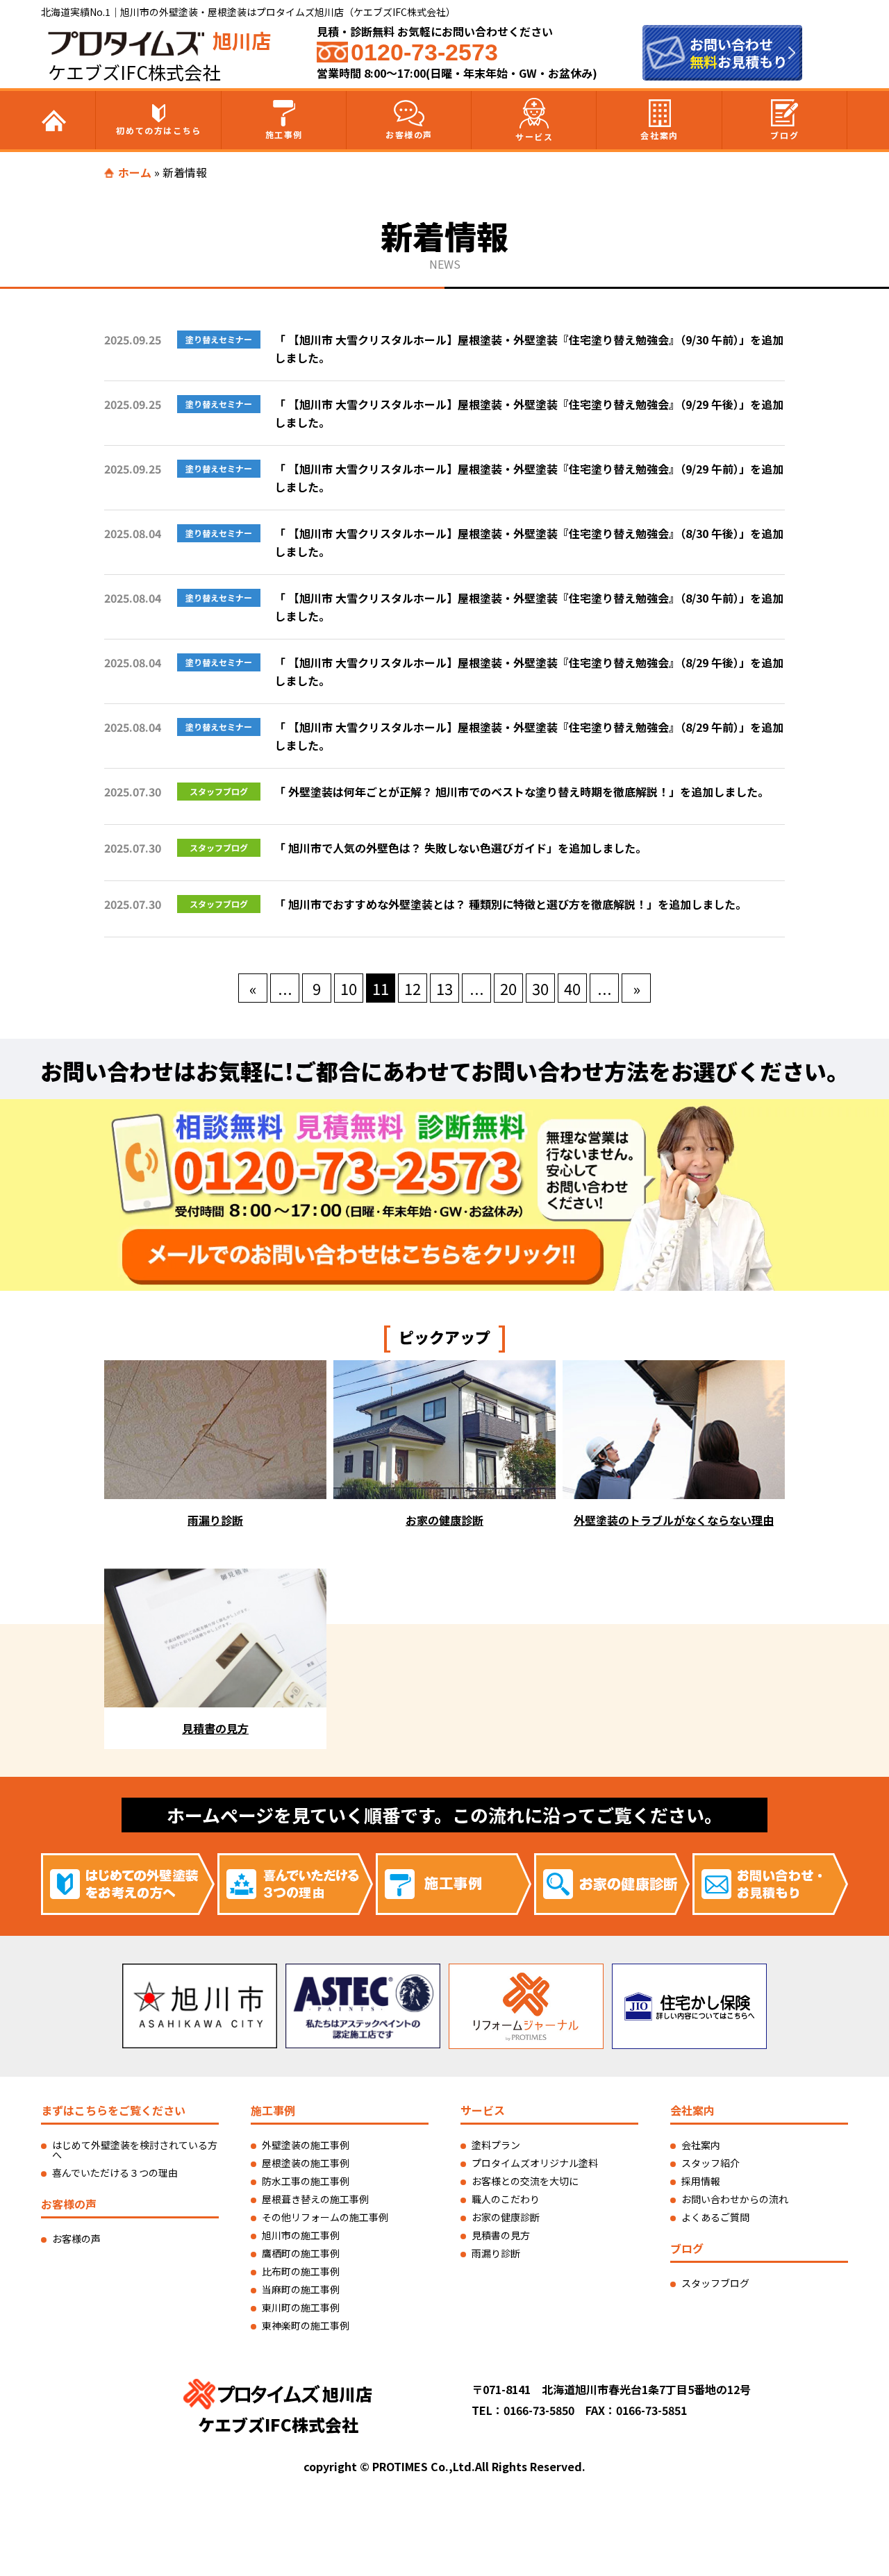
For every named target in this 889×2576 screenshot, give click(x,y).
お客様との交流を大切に (525, 2181)
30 (540, 988)
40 (572, 988)
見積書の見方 (501, 2235)
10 (349, 988)
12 (413, 988)
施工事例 (284, 134)
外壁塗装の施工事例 (306, 2145)
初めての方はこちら (158, 130)
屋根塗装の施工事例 (306, 2163)
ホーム (135, 172)
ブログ (784, 135)
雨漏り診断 (496, 2253)
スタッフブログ (715, 2283)
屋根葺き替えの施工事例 (315, 2199)
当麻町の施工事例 (301, 2289)
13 (444, 988)
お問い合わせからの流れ (735, 2199)
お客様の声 (409, 134)
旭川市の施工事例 (301, 2235)
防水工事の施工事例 (306, 2181)
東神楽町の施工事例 (306, 2325)
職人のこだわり (506, 2199)
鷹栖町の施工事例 (301, 2253)
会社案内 (659, 135)
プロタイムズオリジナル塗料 (535, 2163)
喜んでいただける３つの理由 (115, 2173)
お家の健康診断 (506, 2217)
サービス (534, 136)
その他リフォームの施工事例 (325, 2217)
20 (508, 988)
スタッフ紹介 (711, 2163)
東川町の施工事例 (301, 2307)
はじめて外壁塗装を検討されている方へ (135, 2150)
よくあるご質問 (715, 2217)
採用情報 (701, 2181)
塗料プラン (496, 2145)
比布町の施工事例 (301, 2271)
